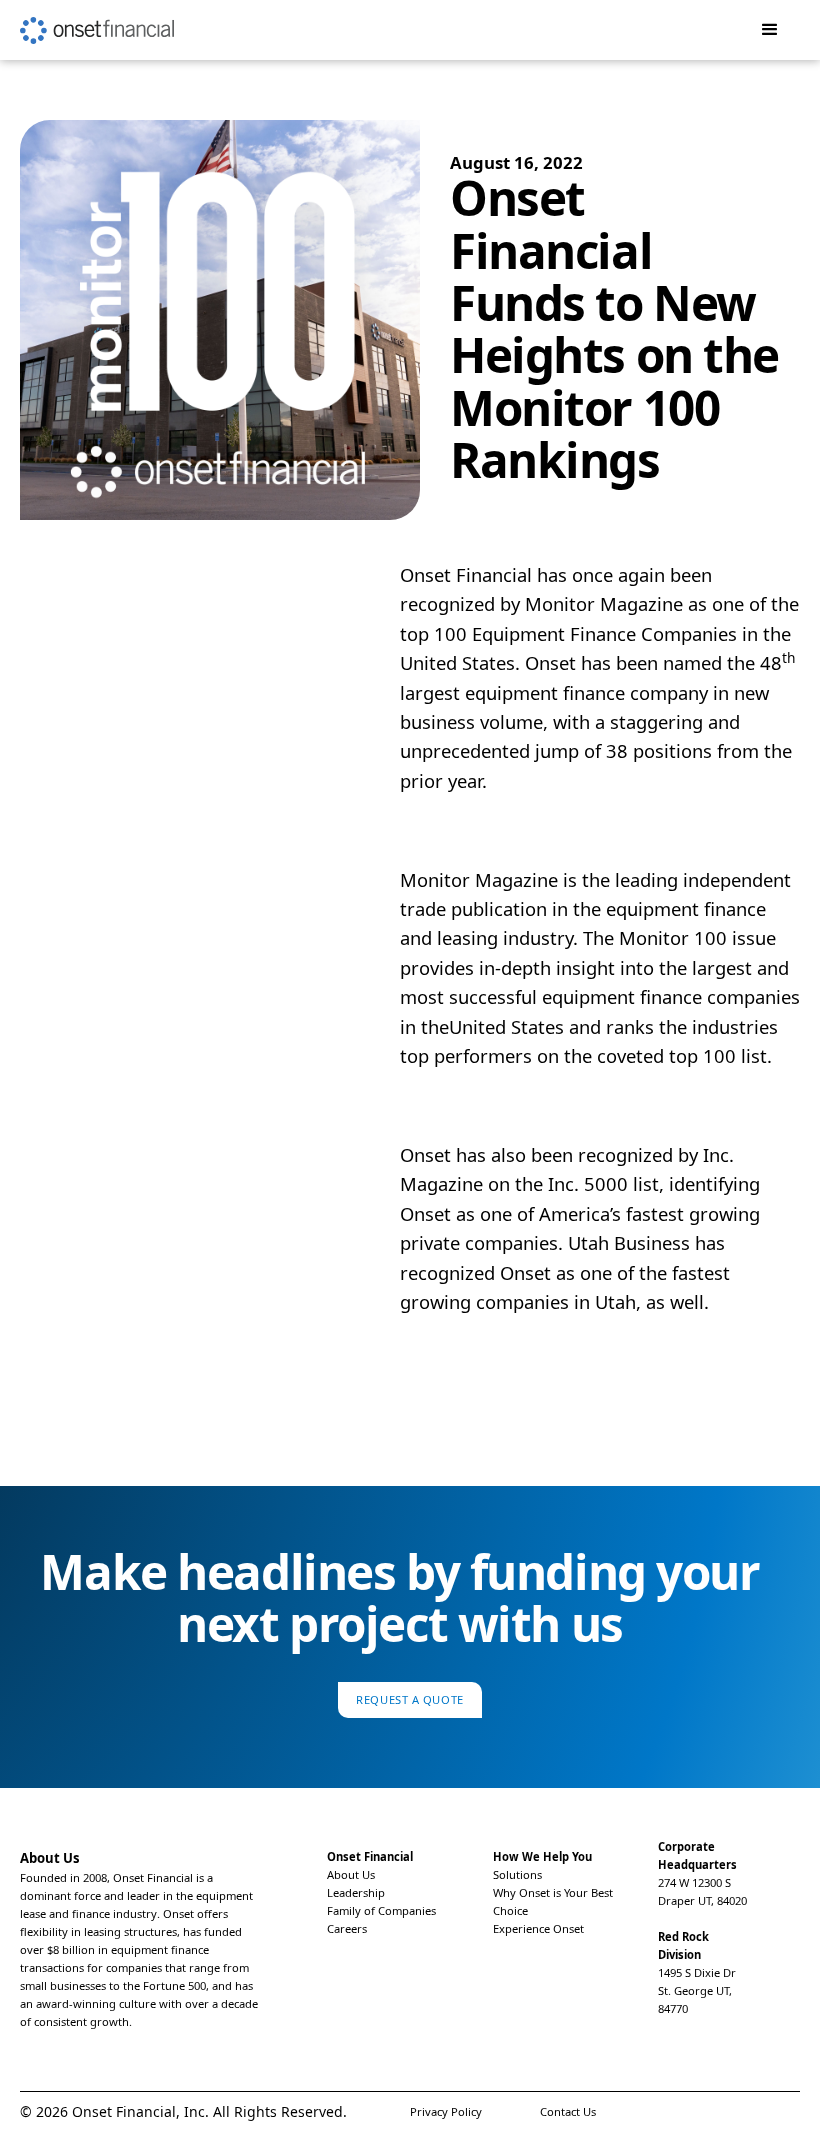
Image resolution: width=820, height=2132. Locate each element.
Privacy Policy (446, 2111)
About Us (351, 1874)
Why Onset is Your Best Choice (553, 1901)
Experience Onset (538, 1928)
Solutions (517, 1874)
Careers (347, 1928)
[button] (770, 30)
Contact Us (568, 2111)
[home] (97, 22)
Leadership (356, 1892)
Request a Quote (409, 1699)
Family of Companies (381, 1910)
